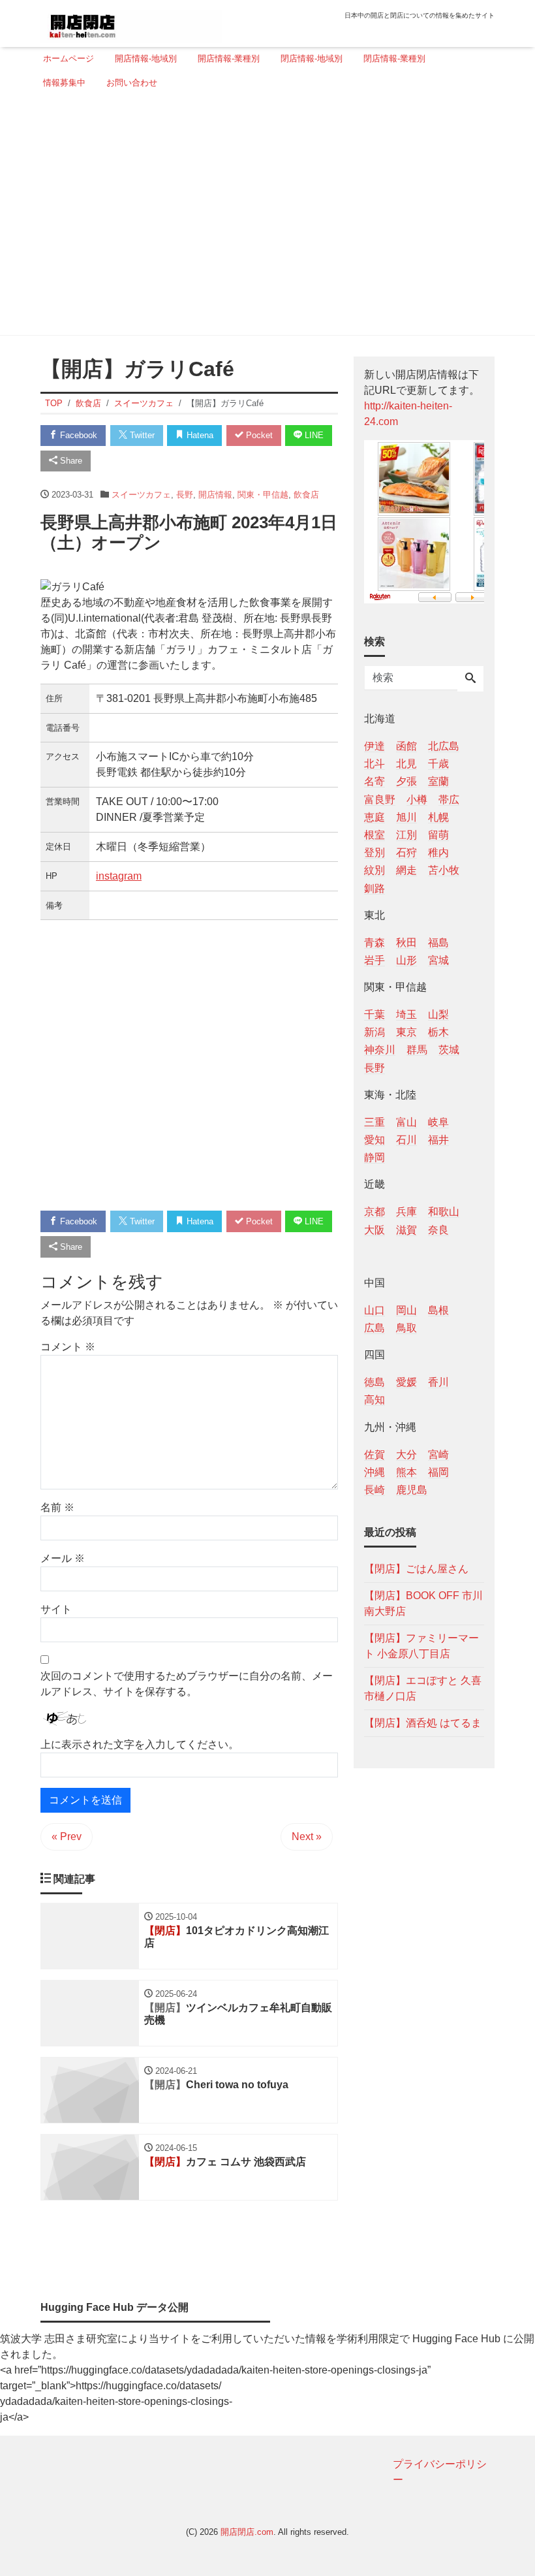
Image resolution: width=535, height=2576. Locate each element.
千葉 (374, 1014)
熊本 (406, 1472)
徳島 (374, 1382)
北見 (406, 764)
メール (63, 1558)
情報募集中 (64, 83)
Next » (307, 1837)
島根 (438, 1310)
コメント (68, 1347)
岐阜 (438, 1122)
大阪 (374, 1230)
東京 (406, 1032)
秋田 (406, 943)
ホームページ (69, 58)
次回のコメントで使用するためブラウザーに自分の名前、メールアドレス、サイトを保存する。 (187, 1684)
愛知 (374, 1140)
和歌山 (444, 1212)
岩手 (374, 960)
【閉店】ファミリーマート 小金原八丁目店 (421, 1646)
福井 (438, 1140)
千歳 (438, 764)
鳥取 (406, 1328)
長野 (185, 495)
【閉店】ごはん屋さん (416, 1569)
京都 (374, 1212)
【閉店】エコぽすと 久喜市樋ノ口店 (423, 1688)
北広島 (444, 746)
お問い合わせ (132, 83)
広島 (374, 1328)
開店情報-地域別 (146, 58)
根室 (374, 835)
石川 (406, 1140)
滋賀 (406, 1230)
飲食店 (306, 495)
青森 (374, 943)
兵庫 (406, 1212)
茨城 (449, 1050)
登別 (374, 852)
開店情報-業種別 (229, 58)
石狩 (406, 852)
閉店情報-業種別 (394, 58)
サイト (56, 1609)
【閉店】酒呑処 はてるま (423, 1723)
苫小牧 (444, 870)
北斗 (374, 764)
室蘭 (438, 781)
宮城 (438, 960)
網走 (406, 870)
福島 (438, 943)
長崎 (374, 1490)
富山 (406, 1122)
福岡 (438, 1472)
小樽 (417, 800)
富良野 (380, 800)
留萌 (438, 835)
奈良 (438, 1230)
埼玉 (406, 1014)
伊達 (374, 746)
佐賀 (374, 1455)
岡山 (406, 1310)
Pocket (258, 435)
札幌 (438, 817)
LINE (313, 435)
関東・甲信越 (263, 495)
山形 (406, 960)
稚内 (438, 852)
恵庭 (374, 817)
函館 (406, 746)
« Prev (67, 1837)
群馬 (417, 1050)
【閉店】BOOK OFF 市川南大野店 (423, 1603)
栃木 (438, 1032)
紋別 (374, 870)
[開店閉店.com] (131, 22)
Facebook (77, 435)
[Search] (470, 679)
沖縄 (374, 1472)
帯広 (449, 800)
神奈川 (380, 1050)
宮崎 (438, 1455)
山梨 (438, 1014)
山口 (374, 1310)
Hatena (199, 435)
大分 (406, 1455)
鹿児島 (412, 1490)
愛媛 (406, 1382)
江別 (406, 835)
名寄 (374, 781)
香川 (438, 1382)
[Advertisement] (264, 217)
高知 (374, 1400)
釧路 (374, 888)
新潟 (374, 1032)
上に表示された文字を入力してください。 (140, 1744)
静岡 (374, 1157)
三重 (374, 1122)
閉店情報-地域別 (312, 58)
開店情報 (215, 495)
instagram (119, 876)
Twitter (141, 435)
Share (70, 461)
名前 (57, 1507)
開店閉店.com (247, 2532)
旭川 (406, 817)
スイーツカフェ (141, 495)
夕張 (406, 781)
